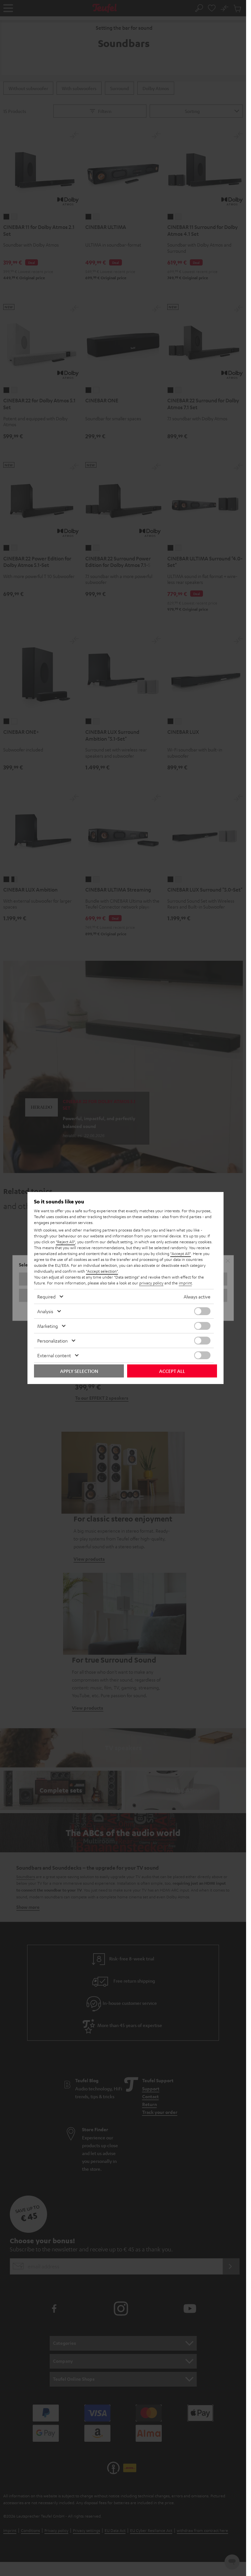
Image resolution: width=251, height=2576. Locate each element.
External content (54, 1355)
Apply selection (79, 1371)
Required (46, 1296)
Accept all (172, 1371)
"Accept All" (181, 1253)
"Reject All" (66, 1242)
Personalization (52, 1341)
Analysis (45, 1311)
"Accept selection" (102, 1271)
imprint (185, 1283)
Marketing (48, 1326)
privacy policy (151, 1283)
